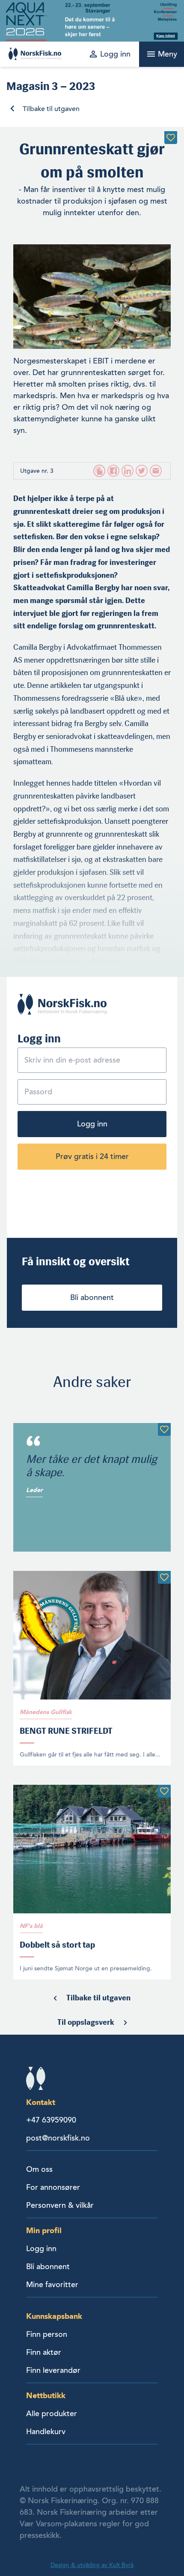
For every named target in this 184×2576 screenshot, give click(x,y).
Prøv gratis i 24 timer (92, 1156)
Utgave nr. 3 (37, 471)
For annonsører (53, 2187)
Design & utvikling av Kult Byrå (92, 2565)
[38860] (171, 138)
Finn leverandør (53, 2370)
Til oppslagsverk (86, 2022)
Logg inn (92, 1124)
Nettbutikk (46, 2395)
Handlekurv (46, 2432)
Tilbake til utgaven (51, 109)
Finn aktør (44, 2352)
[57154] (164, 1791)
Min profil (44, 2230)
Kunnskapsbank (54, 2316)
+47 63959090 (51, 2120)
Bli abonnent (92, 1297)
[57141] (164, 1429)
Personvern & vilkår (60, 2205)
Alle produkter (52, 2414)
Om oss (39, 2169)
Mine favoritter (52, 2285)
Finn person (47, 2334)
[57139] (164, 1577)
